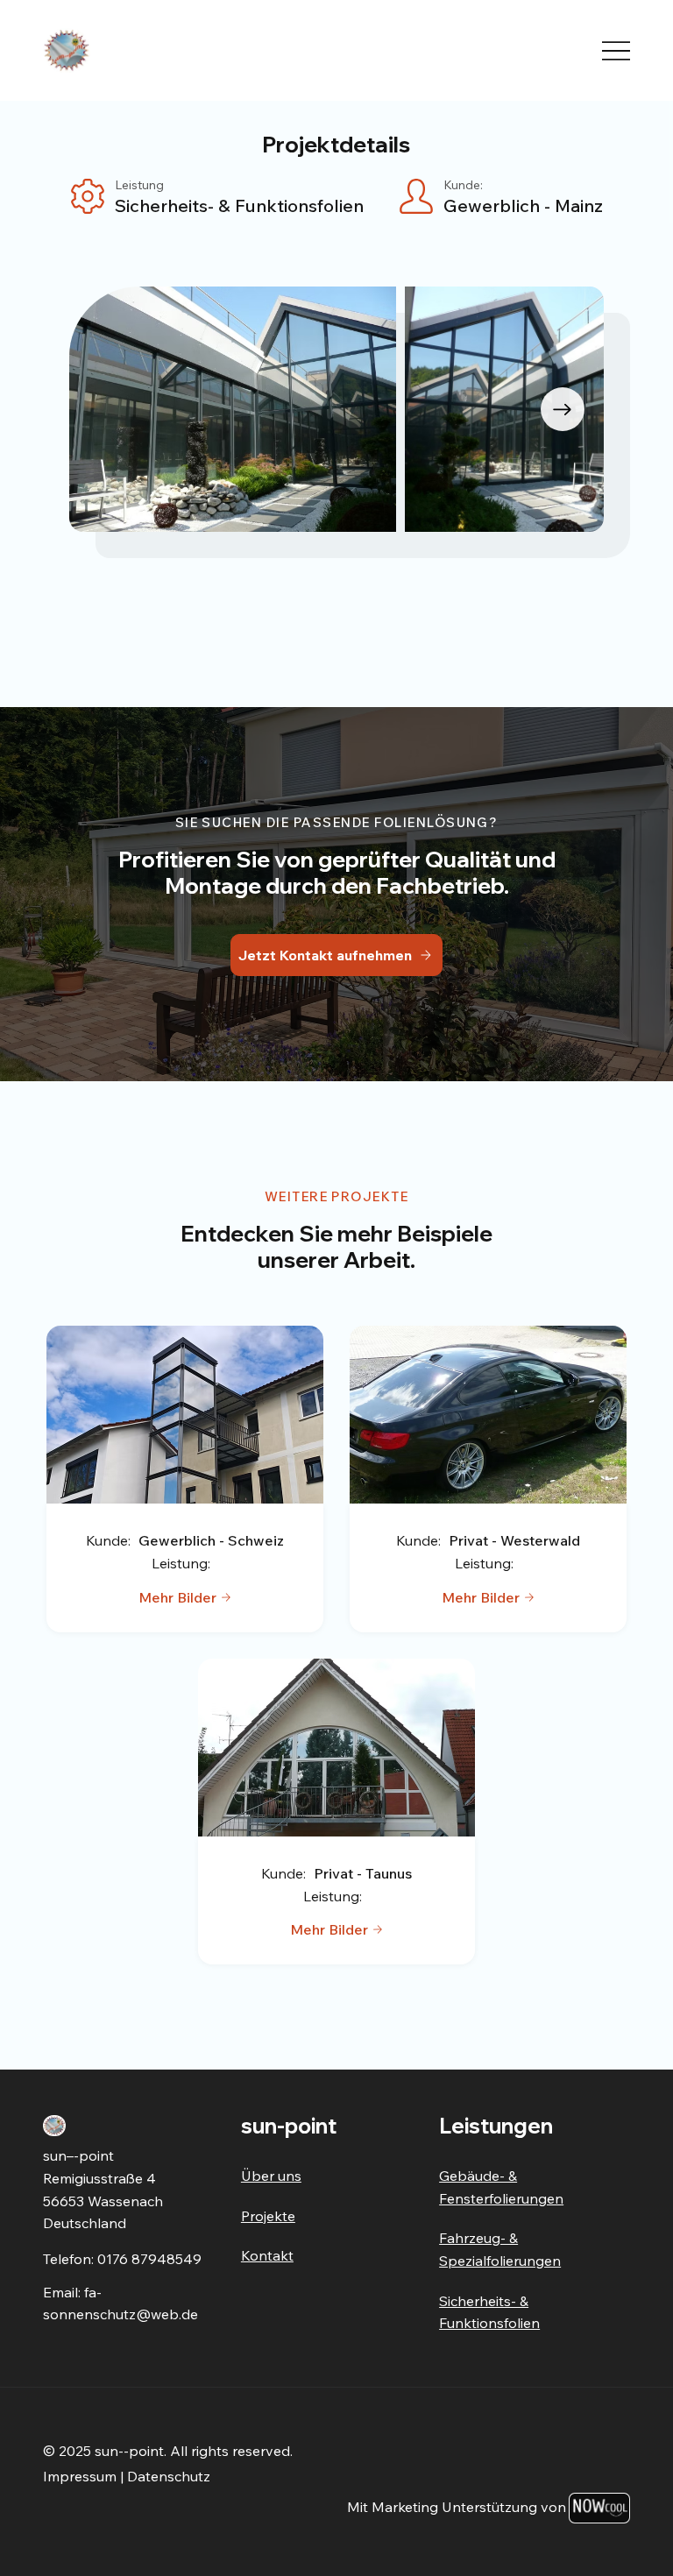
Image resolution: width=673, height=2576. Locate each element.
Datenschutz (169, 2476)
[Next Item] (563, 409)
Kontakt (267, 2255)
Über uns (271, 2176)
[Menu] (616, 51)
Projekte (268, 2216)
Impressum (80, 2476)
